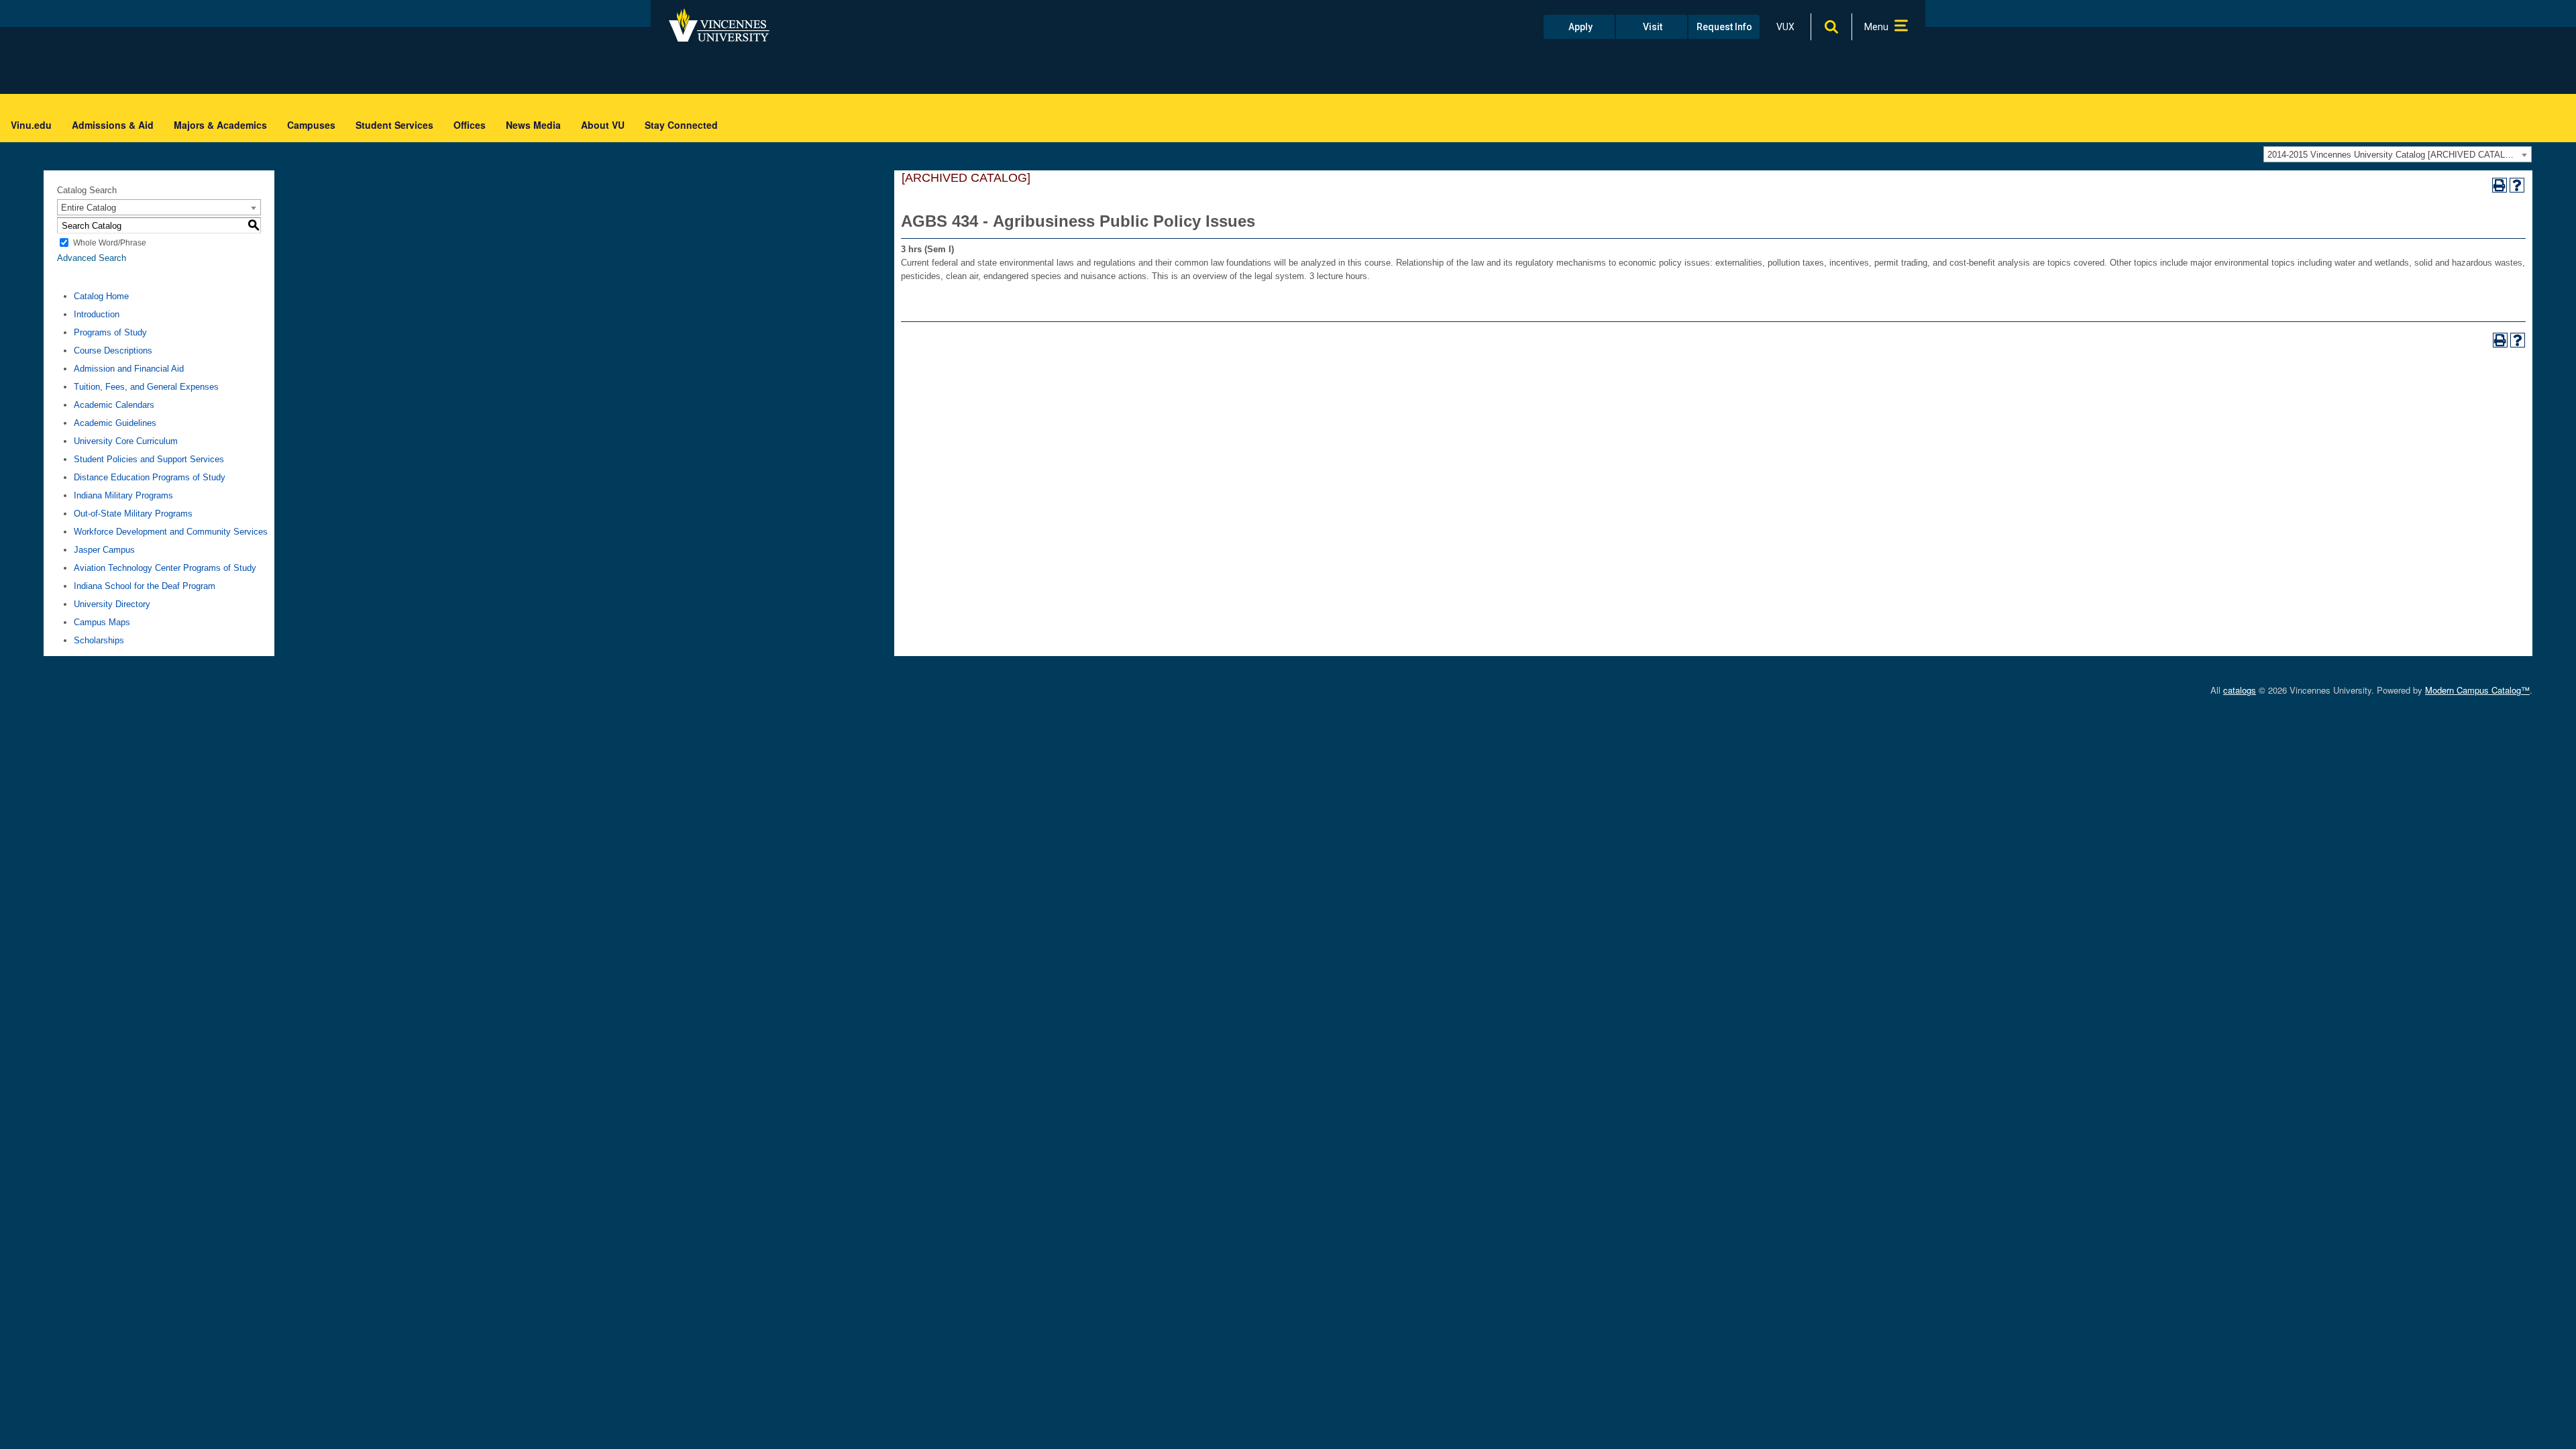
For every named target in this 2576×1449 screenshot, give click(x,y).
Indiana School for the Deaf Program (145, 586)
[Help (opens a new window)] (2517, 185)
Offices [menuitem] (470, 125)
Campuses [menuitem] (311, 125)
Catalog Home (101, 296)
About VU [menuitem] (603, 125)
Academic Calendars (114, 405)
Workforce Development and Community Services (171, 532)
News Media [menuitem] (533, 125)
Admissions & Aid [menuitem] (113, 125)
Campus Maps (102, 622)
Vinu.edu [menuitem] (31, 125)
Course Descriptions (113, 351)
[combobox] (2398, 154)
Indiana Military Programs (123, 495)
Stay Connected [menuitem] (681, 125)
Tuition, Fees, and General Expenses (146, 387)
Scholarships (99, 640)
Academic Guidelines (115, 423)
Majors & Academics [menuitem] (220, 125)
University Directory (112, 604)
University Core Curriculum (126, 441)
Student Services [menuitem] (394, 125)
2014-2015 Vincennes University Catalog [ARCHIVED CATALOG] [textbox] (2394, 155)
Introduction (97, 314)
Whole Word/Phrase (110, 243)
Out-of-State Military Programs (133, 514)
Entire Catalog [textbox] (89, 208)
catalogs (2240, 690)
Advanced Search (92, 258)
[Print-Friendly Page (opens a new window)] (2500, 185)
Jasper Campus (104, 550)
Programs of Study (110, 332)
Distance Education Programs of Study (150, 477)
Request (1724, 27)
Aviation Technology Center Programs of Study (165, 568)
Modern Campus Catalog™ (2477, 690)
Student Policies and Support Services (149, 459)
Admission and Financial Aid (129, 369)
